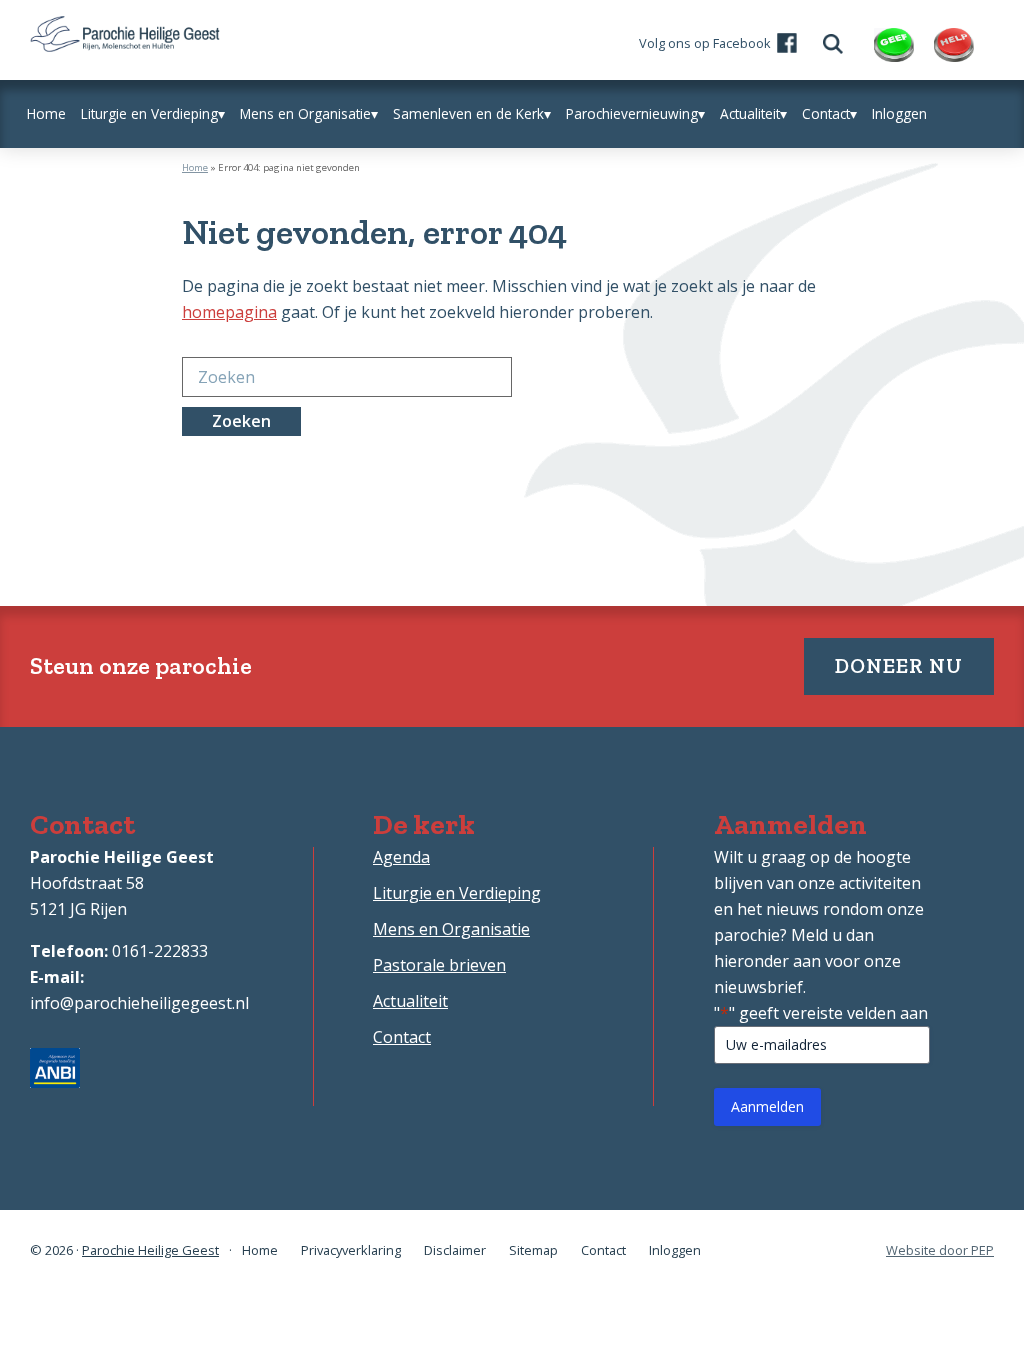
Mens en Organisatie (451, 929)
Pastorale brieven (439, 965)
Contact (402, 1037)
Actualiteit (410, 1001)
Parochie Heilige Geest (150, 1250)
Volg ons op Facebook (705, 43)
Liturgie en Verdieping (457, 893)
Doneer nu (899, 665)
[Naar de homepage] (125, 29)
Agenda (401, 857)
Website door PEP (940, 1250)
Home (195, 167)
